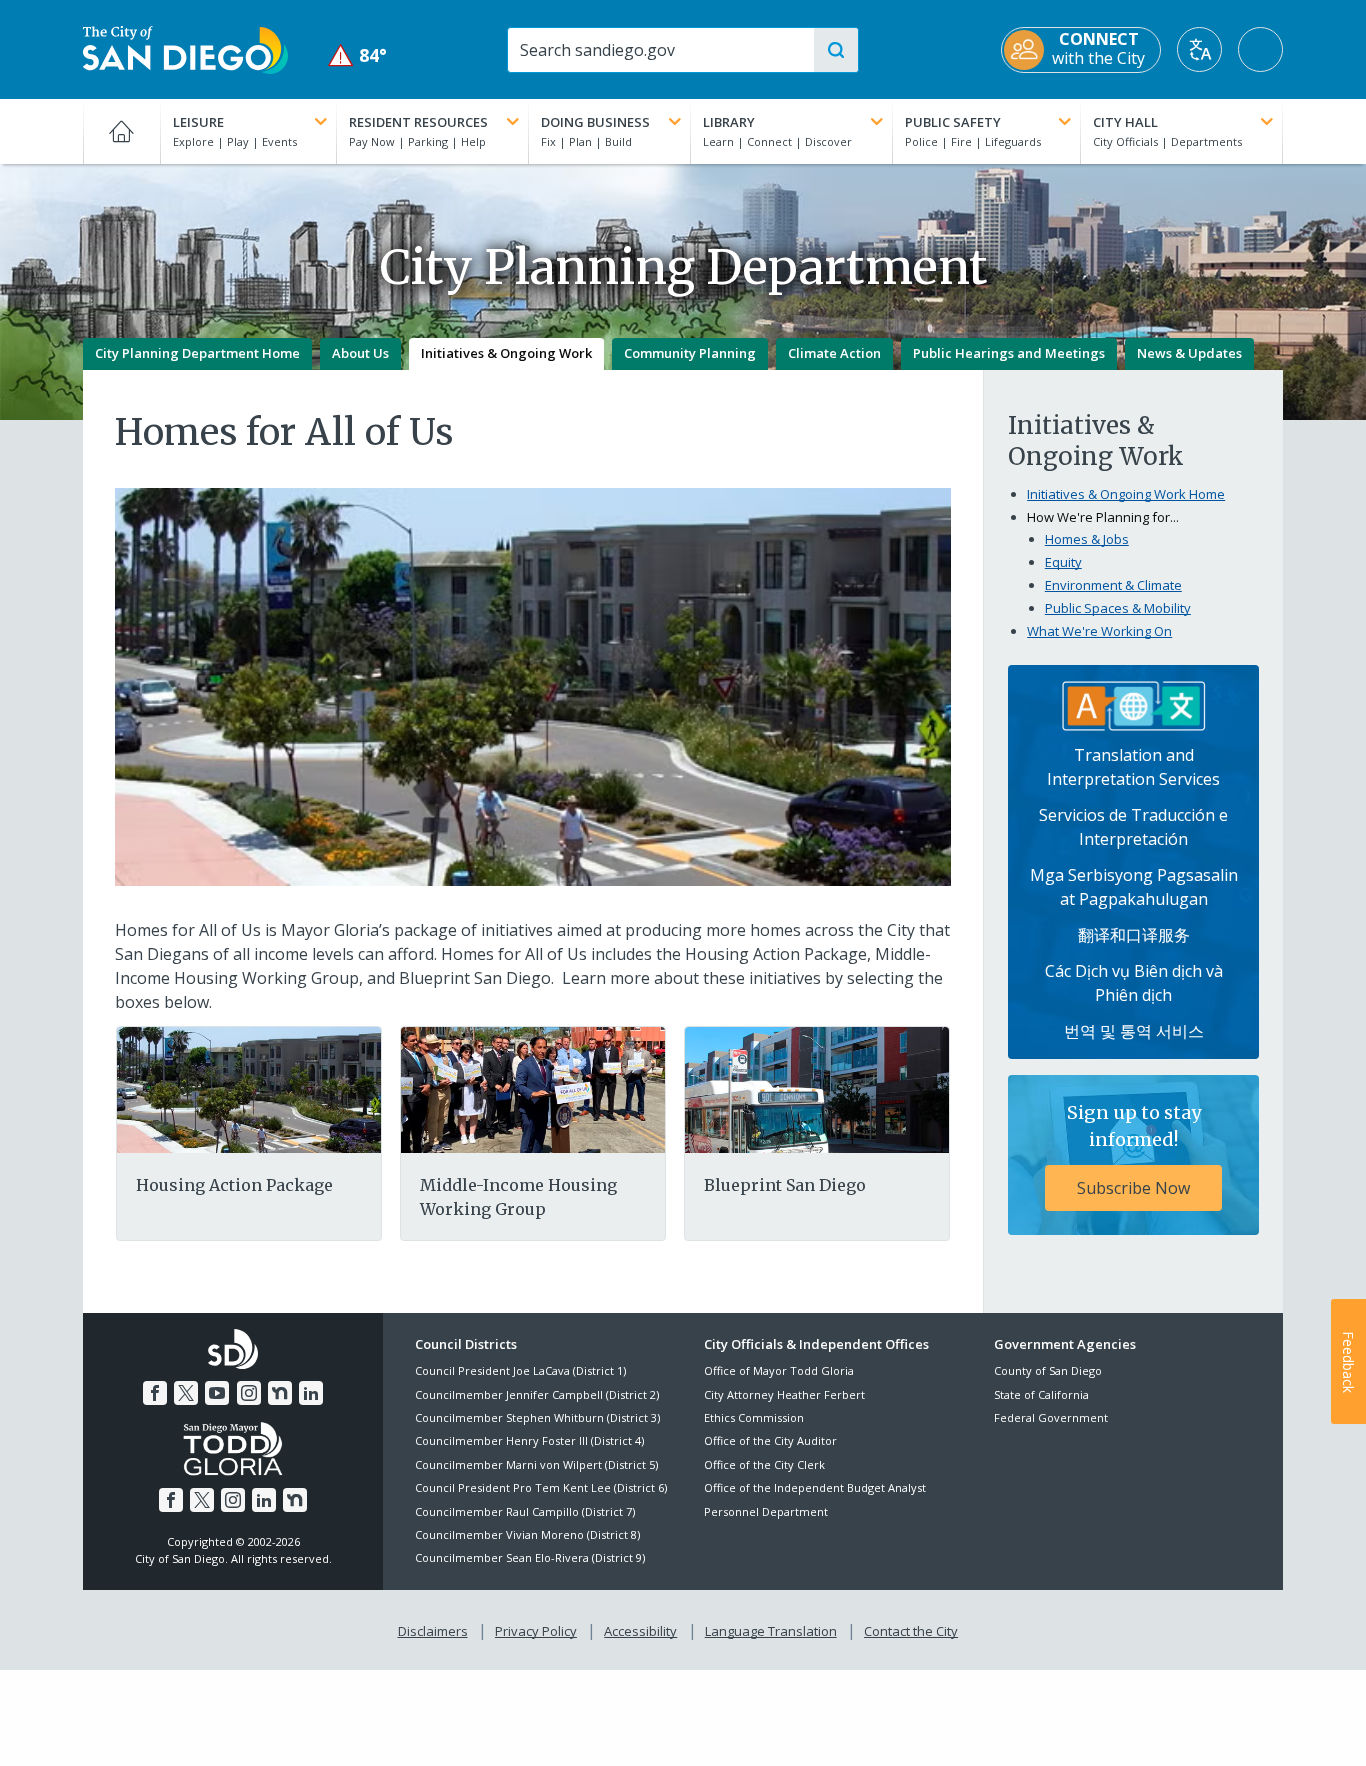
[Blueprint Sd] (817, 1089)
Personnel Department (766, 1511)
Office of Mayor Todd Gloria (779, 1370)
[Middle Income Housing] (533, 1089)
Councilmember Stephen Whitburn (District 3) (537, 1417)
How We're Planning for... (1103, 517)
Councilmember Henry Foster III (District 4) (529, 1440)
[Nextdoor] (280, 1393)
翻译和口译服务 (1134, 935)
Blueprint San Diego (785, 1185)
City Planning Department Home (197, 353)
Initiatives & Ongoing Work (506, 353)
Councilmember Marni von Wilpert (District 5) (536, 1464)
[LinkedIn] (311, 1393)
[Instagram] (249, 1393)
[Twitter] (186, 1393)
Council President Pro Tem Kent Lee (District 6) (541, 1487)
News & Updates (1189, 353)
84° (357, 55)
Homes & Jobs (1087, 539)
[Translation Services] (1134, 704)
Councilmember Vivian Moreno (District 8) (527, 1534)
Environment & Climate (1113, 585)
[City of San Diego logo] (185, 48)
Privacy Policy (536, 1631)
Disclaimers (433, 1631)
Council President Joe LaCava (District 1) (520, 1370)
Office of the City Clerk (764, 1464)
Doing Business (595, 122)
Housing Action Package (234, 1185)
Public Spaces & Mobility (1118, 608)
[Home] (121, 131)
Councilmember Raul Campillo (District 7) (525, 1511)
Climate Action (834, 353)
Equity (1063, 562)
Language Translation (771, 1631)
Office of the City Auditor (770, 1440)
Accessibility (640, 1631)
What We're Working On (1099, 631)
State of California (1041, 1394)
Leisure (198, 122)
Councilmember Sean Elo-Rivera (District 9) (530, 1557)
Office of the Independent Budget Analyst (815, 1487)
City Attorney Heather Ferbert (784, 1394)
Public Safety (953, 122)
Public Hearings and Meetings (1009, 353)
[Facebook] (155, 1393)
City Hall (1125, 122)
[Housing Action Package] (249, 1089)
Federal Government (1051, 1417)
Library (729, 122)
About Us (360, 353)
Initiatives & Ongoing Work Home (1126, 494)
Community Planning (690, 353)
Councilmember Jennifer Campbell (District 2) (537, 1394)
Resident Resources (418, 122)
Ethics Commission (754, 1417)
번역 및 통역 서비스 (1134, 1031)
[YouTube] (217, 1393)
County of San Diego (1048, 1370)
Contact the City (911, 1631)
